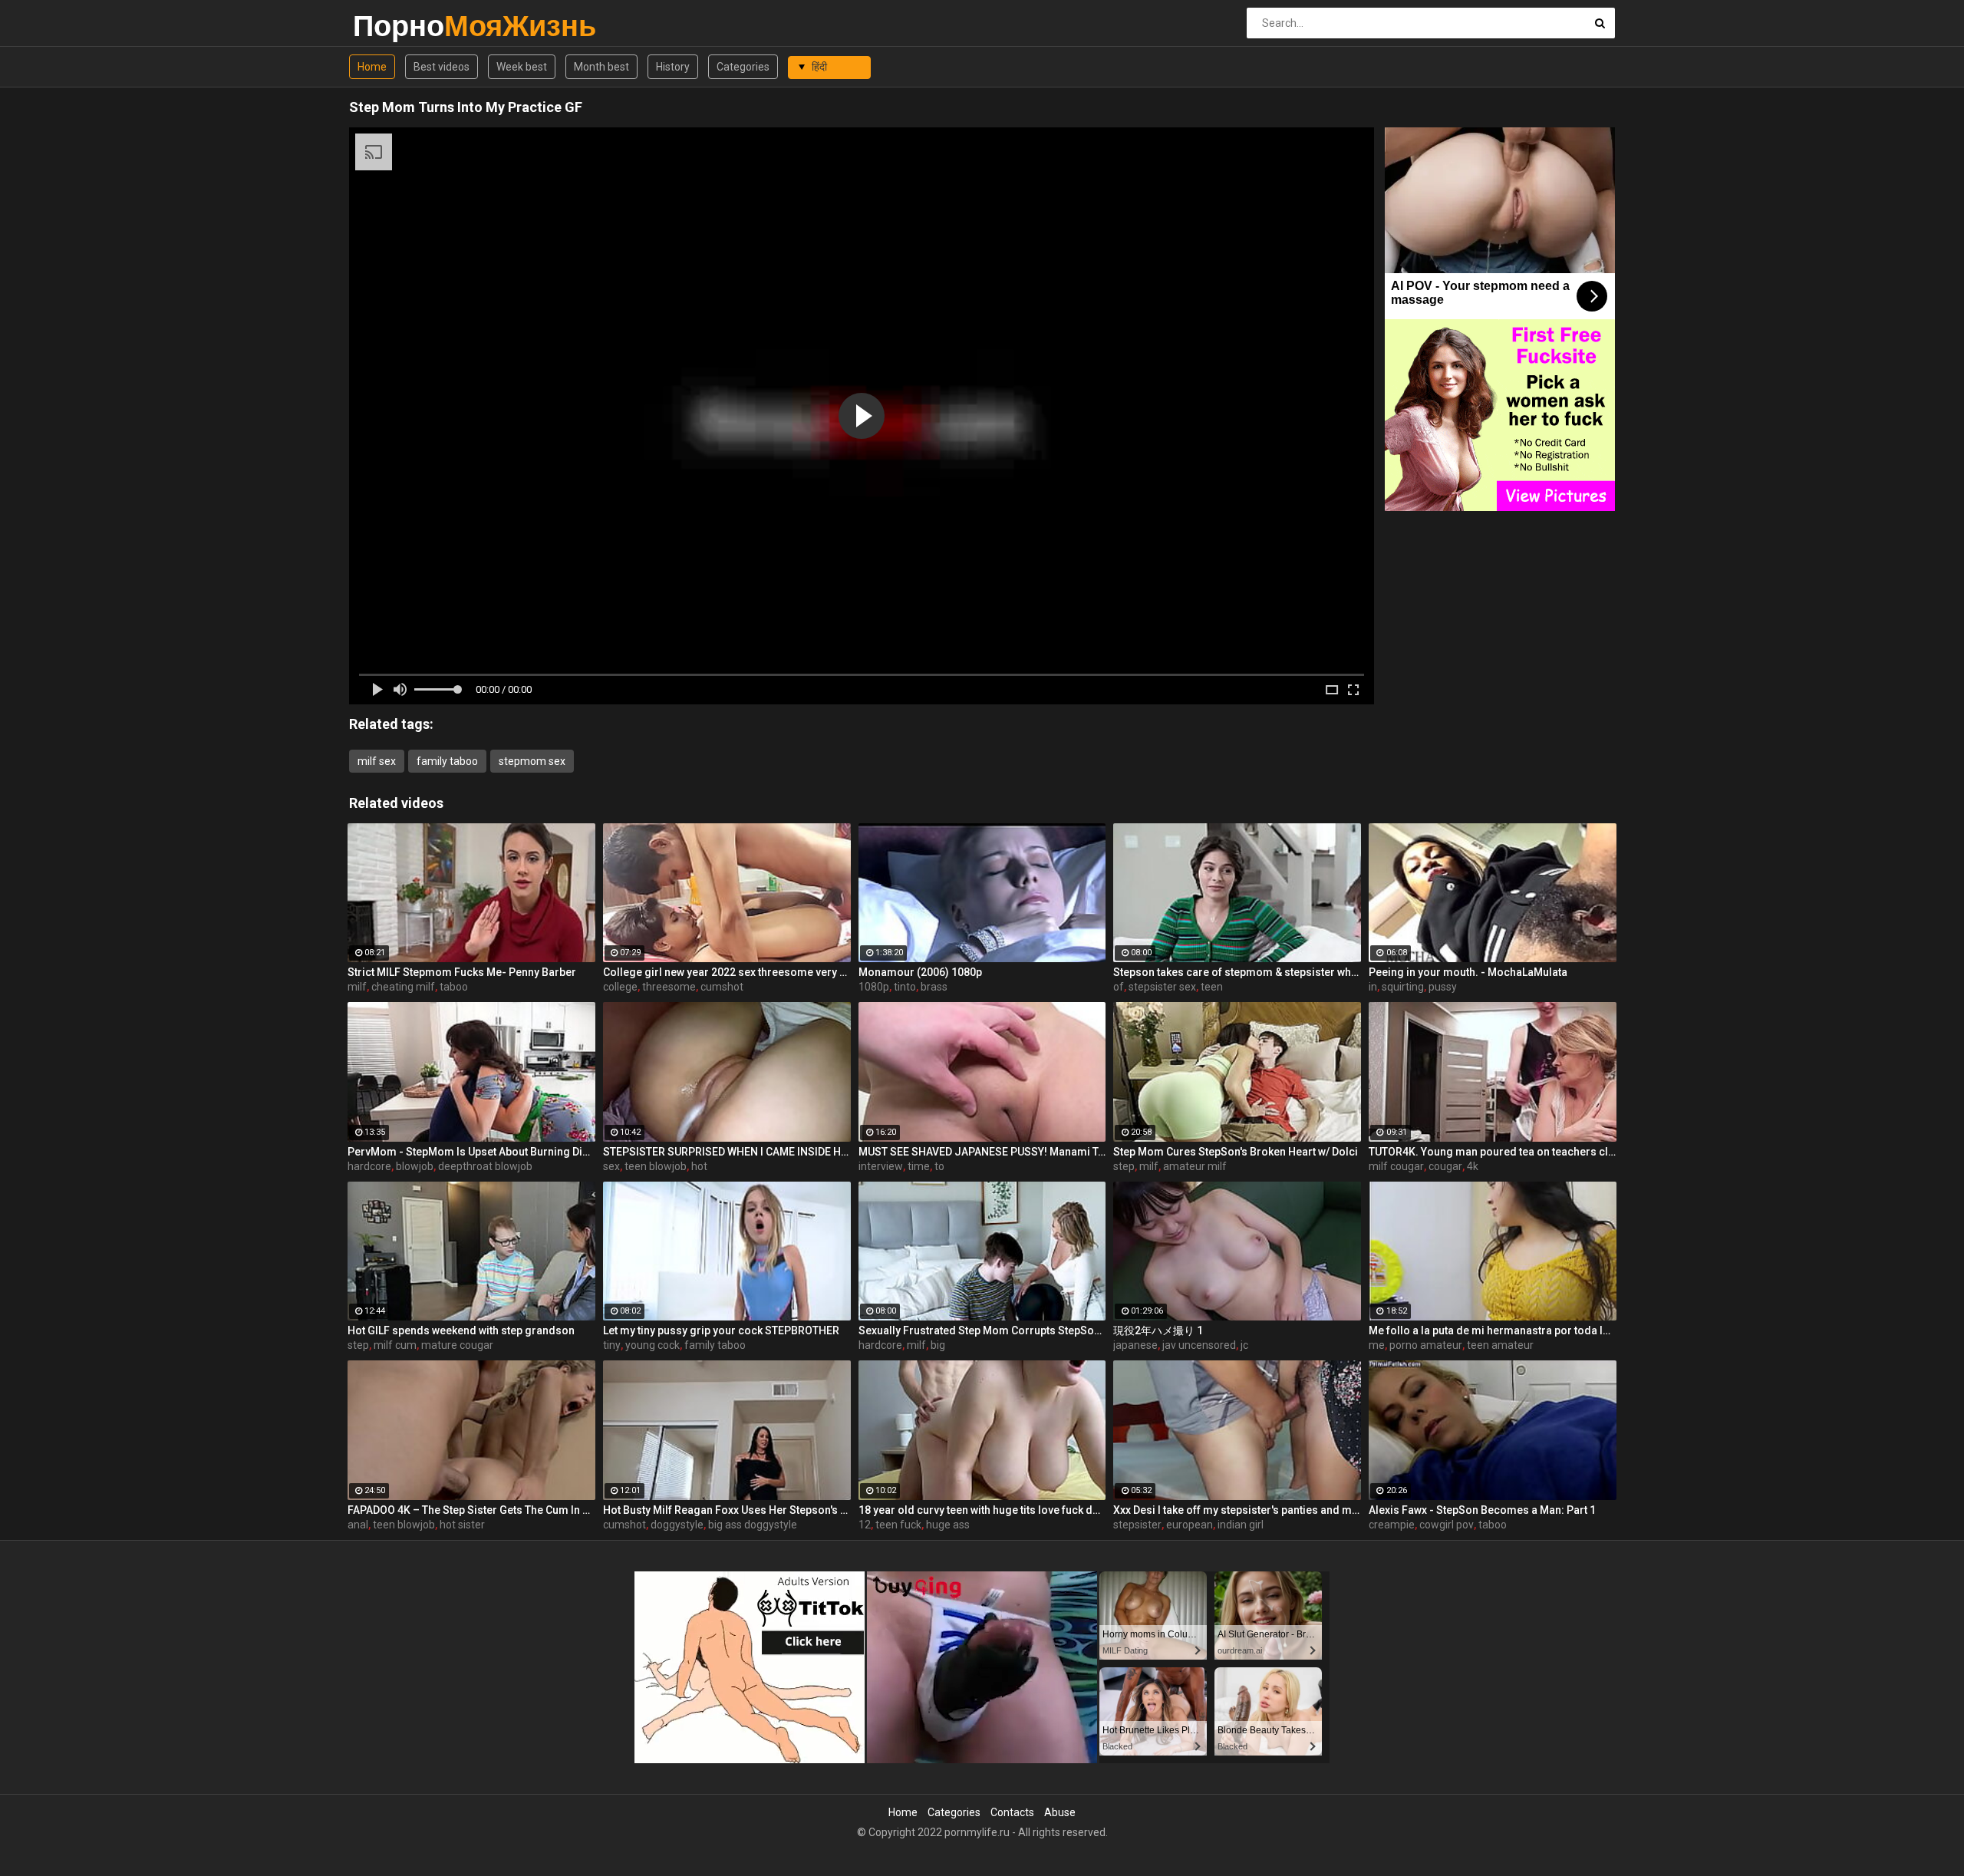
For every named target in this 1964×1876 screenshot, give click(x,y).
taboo (454, 987)
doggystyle (677, 1525)
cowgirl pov (1447, 1525)
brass (934, 987)
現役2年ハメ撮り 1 (1158, 1330)
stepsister (1137, 1525)
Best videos (442, 67)
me (1377, 1345)
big (938, 1345)
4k (1473, 1166)
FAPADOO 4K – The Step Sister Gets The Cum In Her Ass (471, 1510)
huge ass (948, 1525)
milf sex (377, 761)
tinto (905, 987)
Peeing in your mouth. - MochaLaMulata (1468, 972)
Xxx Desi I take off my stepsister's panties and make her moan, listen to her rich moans (1237, 1510)
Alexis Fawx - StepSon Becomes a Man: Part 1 (1482, 1510)
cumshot (722, 987)
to (939, 1166)
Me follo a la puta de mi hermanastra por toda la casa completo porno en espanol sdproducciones (1493, 1330)
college (620, 987)
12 (865, 1525)
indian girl (1241, 1525)
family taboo (447, 761)
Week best (522, 67)
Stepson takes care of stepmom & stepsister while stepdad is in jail (1237, 972)
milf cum (395, 1345)
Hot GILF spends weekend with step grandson (461, 1330)
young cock (652, 1345)
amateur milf (1195, 1166)
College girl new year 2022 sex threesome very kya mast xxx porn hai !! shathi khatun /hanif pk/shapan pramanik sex (727, 972)
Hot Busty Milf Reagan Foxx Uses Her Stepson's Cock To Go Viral (727, 1510)
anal (358, 1525)
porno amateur (1426, 1345)
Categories (743, 67)
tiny (612, 1345)
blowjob (415, 1166)
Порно (393, 26)
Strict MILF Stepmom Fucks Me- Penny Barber (462, 972)
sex (611, 1166)
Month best (601, 67)
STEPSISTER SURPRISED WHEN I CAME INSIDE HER (727, 1152)
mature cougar (457, 1345)
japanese (1135, 1345)
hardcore (369, 1166)
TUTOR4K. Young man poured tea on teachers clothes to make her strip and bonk (1493, 1152)
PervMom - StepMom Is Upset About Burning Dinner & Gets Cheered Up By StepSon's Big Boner (471, 1152)
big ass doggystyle (753, 1525)
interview (881, 1166)
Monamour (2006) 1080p (920, 972)
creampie (1392, 1525)
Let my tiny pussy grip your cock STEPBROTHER (721, 1330)
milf (357, 987)
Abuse (1060, 1812)
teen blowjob (656, 1166)
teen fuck (898, 1525)
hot (699, 1166)
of (1119, 987)
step (1124, 1166)
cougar (1445, 1166)
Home (372, 67)
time (919, 1166)
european (1190, 1525)
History (673, 67)
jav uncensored (1199, 1345)
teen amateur (1500, 1345)
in (1373, 987)
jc (1244, 1345)
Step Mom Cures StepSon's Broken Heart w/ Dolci (1236, 1152)
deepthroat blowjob (485, 1166)
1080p (874, 987)
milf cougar (1396, 1166)
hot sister (462, 1525)
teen (1212, 987)
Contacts (1012, 1812)
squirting (1403, 987)
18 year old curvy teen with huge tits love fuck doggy (982, 1510)
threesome (669, 987)
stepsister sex (1162, 987)
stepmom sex (532, 761)
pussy (1443, 987)
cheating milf (403, 987)
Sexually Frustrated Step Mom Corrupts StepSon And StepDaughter (982, 1330)
